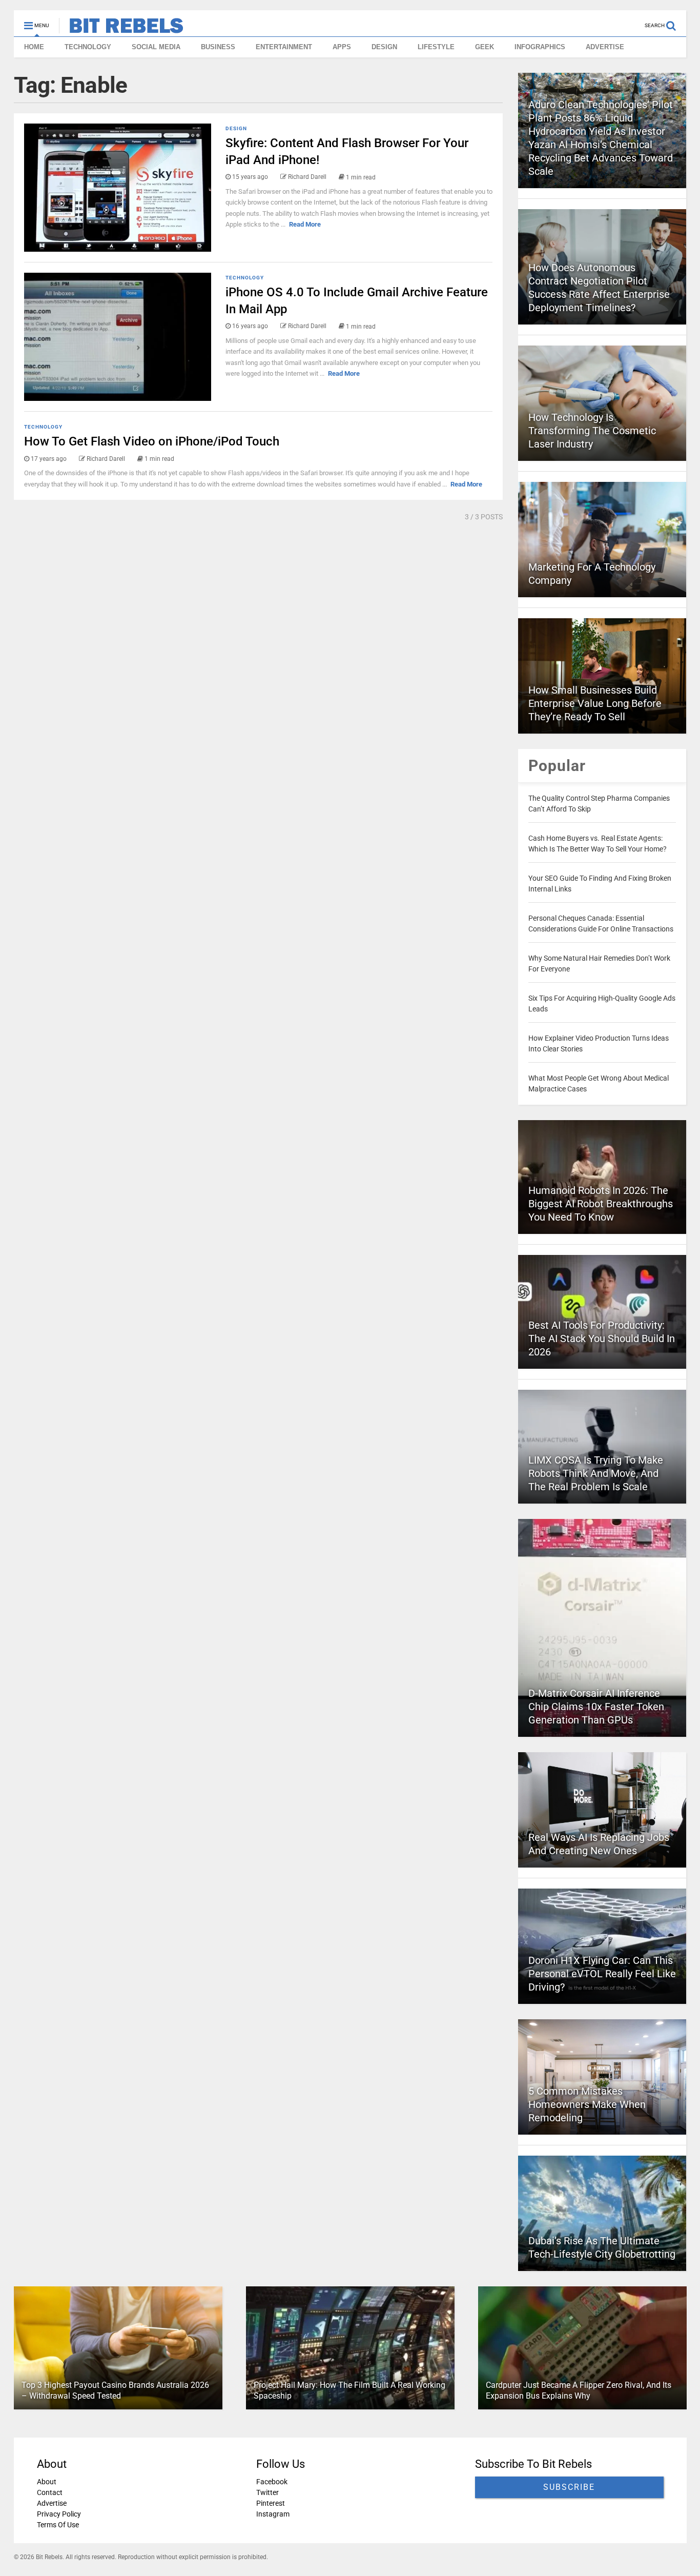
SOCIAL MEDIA (156, 47)
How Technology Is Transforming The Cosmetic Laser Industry (592, 431)
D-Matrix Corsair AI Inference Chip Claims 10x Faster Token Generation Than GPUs (596, 1707)
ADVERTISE (605, 47)
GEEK (485, 47)
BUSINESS (218, 47)
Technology (245, 278)
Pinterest (270, 2503)
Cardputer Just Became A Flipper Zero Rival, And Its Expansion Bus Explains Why (578, 2390)
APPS (342, 47)
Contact (50, 2492)
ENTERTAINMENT (284, 47)
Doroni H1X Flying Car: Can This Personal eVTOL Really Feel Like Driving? (602, 1974)
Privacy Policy (59, 2514)
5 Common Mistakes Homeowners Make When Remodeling (587, 2104)
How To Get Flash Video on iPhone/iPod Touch (152, 441)
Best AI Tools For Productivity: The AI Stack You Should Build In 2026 (602, 1338)
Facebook (271, 2482)
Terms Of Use (58, 2525)
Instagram (272, 2514)
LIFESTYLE (436, 47)
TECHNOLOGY (88, 47)
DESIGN (384, 47)
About (47, 2482)
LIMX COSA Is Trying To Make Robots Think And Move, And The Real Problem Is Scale (596, 1473)
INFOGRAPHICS (540, 47)
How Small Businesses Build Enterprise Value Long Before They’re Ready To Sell (595, 703)
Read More (305, 224)
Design (236, 128)
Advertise (52, 2503)
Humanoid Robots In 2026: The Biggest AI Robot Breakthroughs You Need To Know (601, 1204)
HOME (34, 47)
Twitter (267, 2492)
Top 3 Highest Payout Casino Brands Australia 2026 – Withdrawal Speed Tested (115, 2390)
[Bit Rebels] (121, 29)
